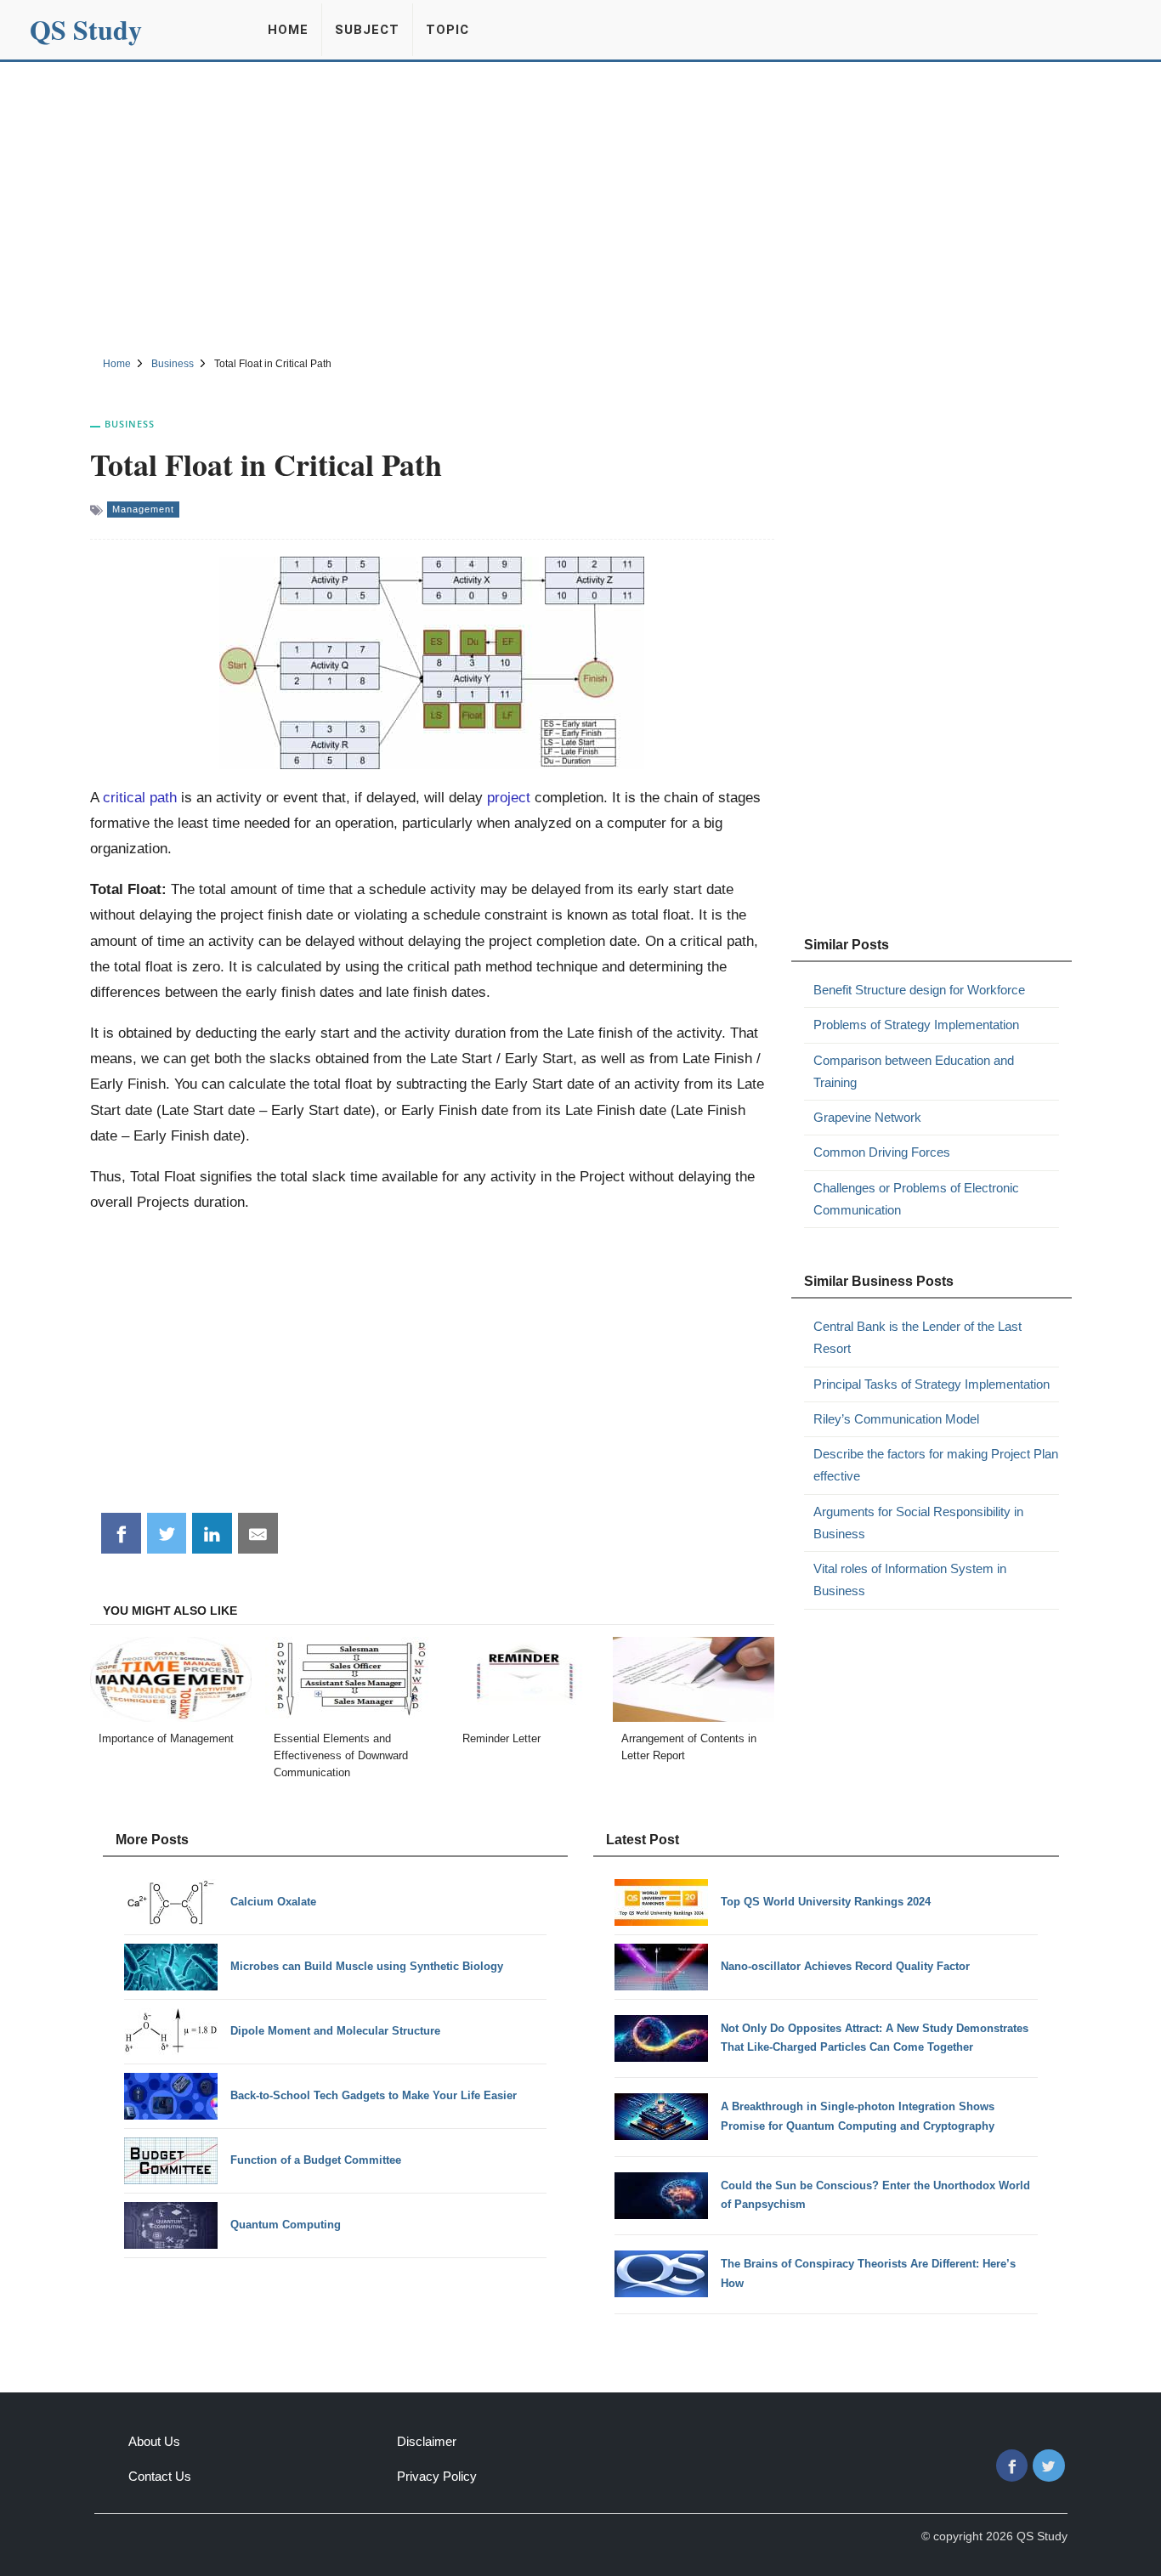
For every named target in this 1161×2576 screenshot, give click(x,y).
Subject (367, 30)
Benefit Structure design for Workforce (919, 990)
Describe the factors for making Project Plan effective (936, 1465)
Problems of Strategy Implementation (916, 1025)
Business (130, 424)
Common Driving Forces (882, 1152)
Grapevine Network (867, 1117)
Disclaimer (427, 2441)
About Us (154, 2441)
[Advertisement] (580, 207)
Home (288, 30)
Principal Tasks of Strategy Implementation (932, 1384)
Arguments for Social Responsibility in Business (918, 1523)
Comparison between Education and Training (914, 1071)
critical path (140, 797)
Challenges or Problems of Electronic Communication (916, 1199)
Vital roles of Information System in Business (910, 1580)
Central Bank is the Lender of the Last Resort (917, 1337)
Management (143, 509)
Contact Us (160, 2476)
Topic (447, 30)
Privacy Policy (437, 2476)
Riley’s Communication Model (896, 1419)
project (509, 797)
